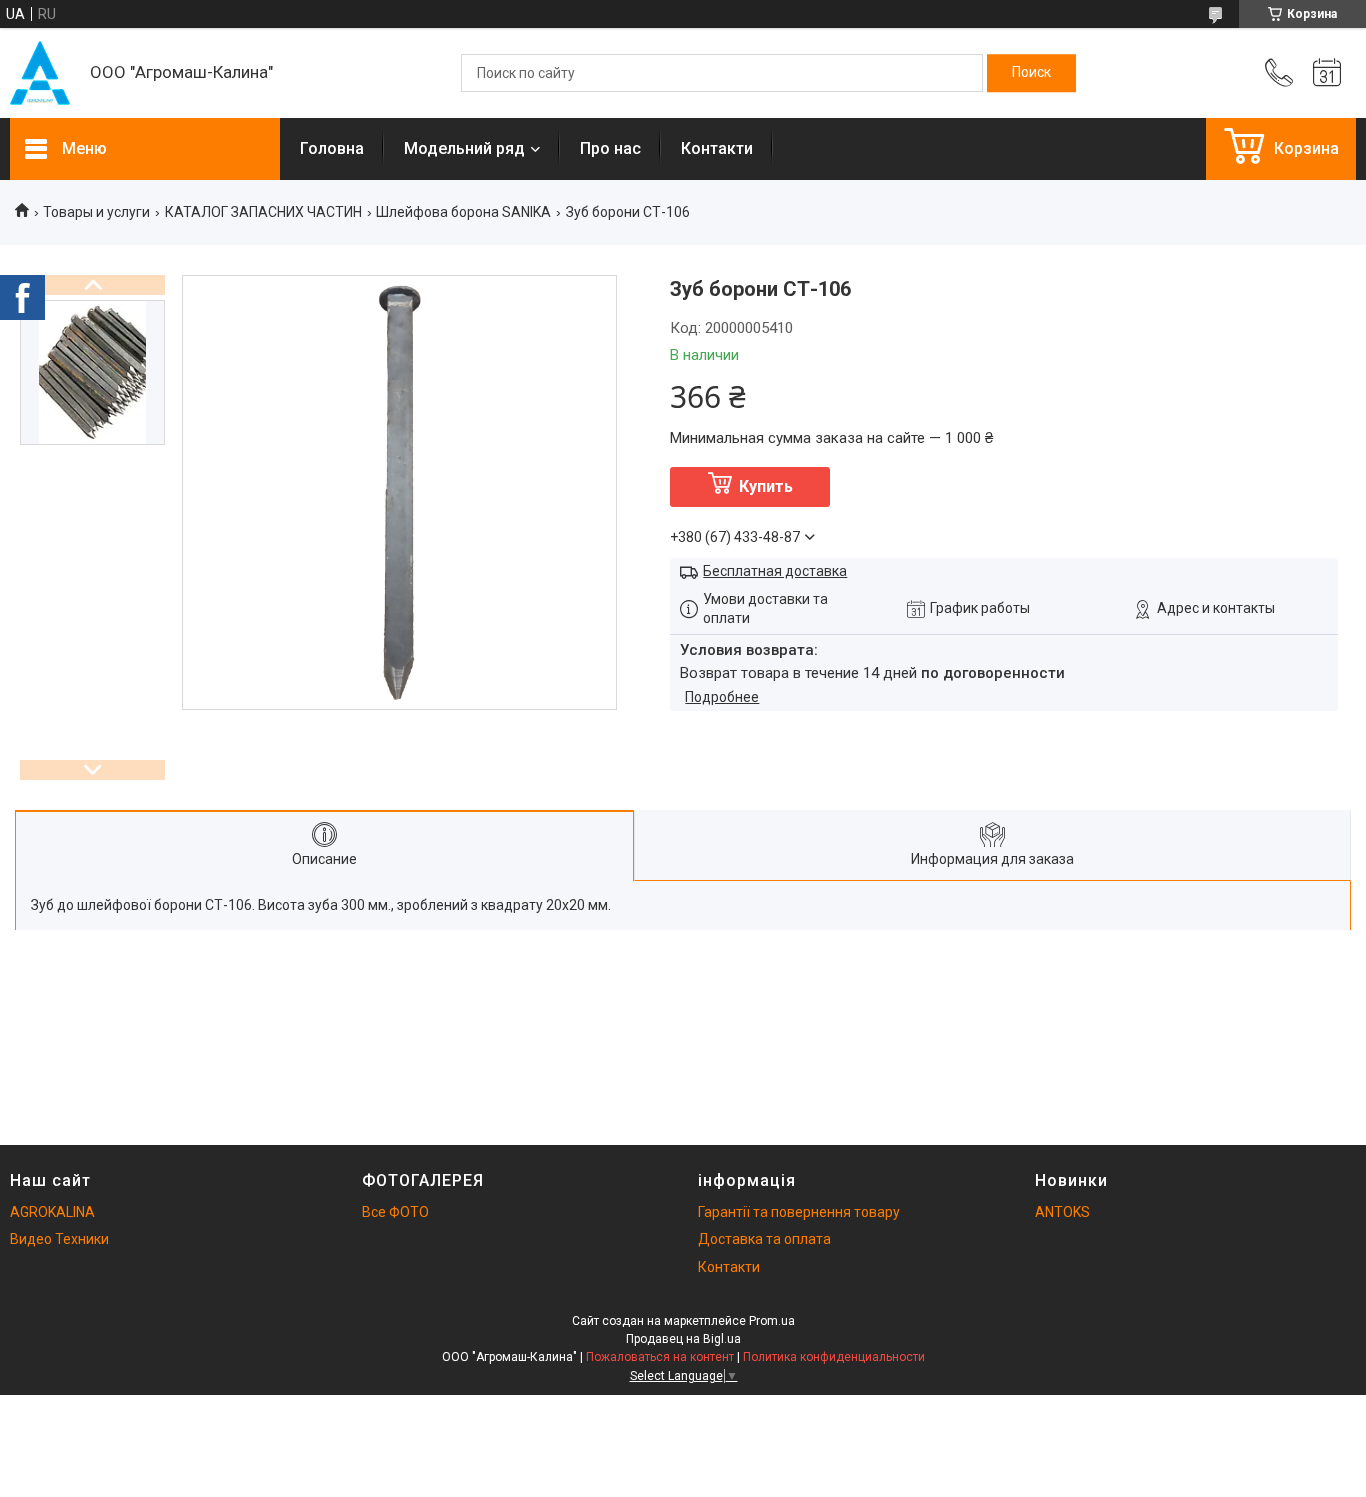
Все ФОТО (395, 1212)
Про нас (610, 148)
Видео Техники (59, 1239)
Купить (766, 486)
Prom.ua (772, 1321)
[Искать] (1031, 73)
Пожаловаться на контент (660, 1357)
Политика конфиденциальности (834, 1357)
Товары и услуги (96, 212)
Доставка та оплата (764, 1239)
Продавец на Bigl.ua (683, 1339)
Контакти (717, 148)
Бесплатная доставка (775, 571)
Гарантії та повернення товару (799, 1212)
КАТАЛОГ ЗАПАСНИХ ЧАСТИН (263, 212)
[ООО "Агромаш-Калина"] (40, 73)
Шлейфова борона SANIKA (463, 212)
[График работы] (1327, 73)
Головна (332, 148)
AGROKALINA (52, 1212)
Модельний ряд (464, 148)
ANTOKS (1062, 1212)
